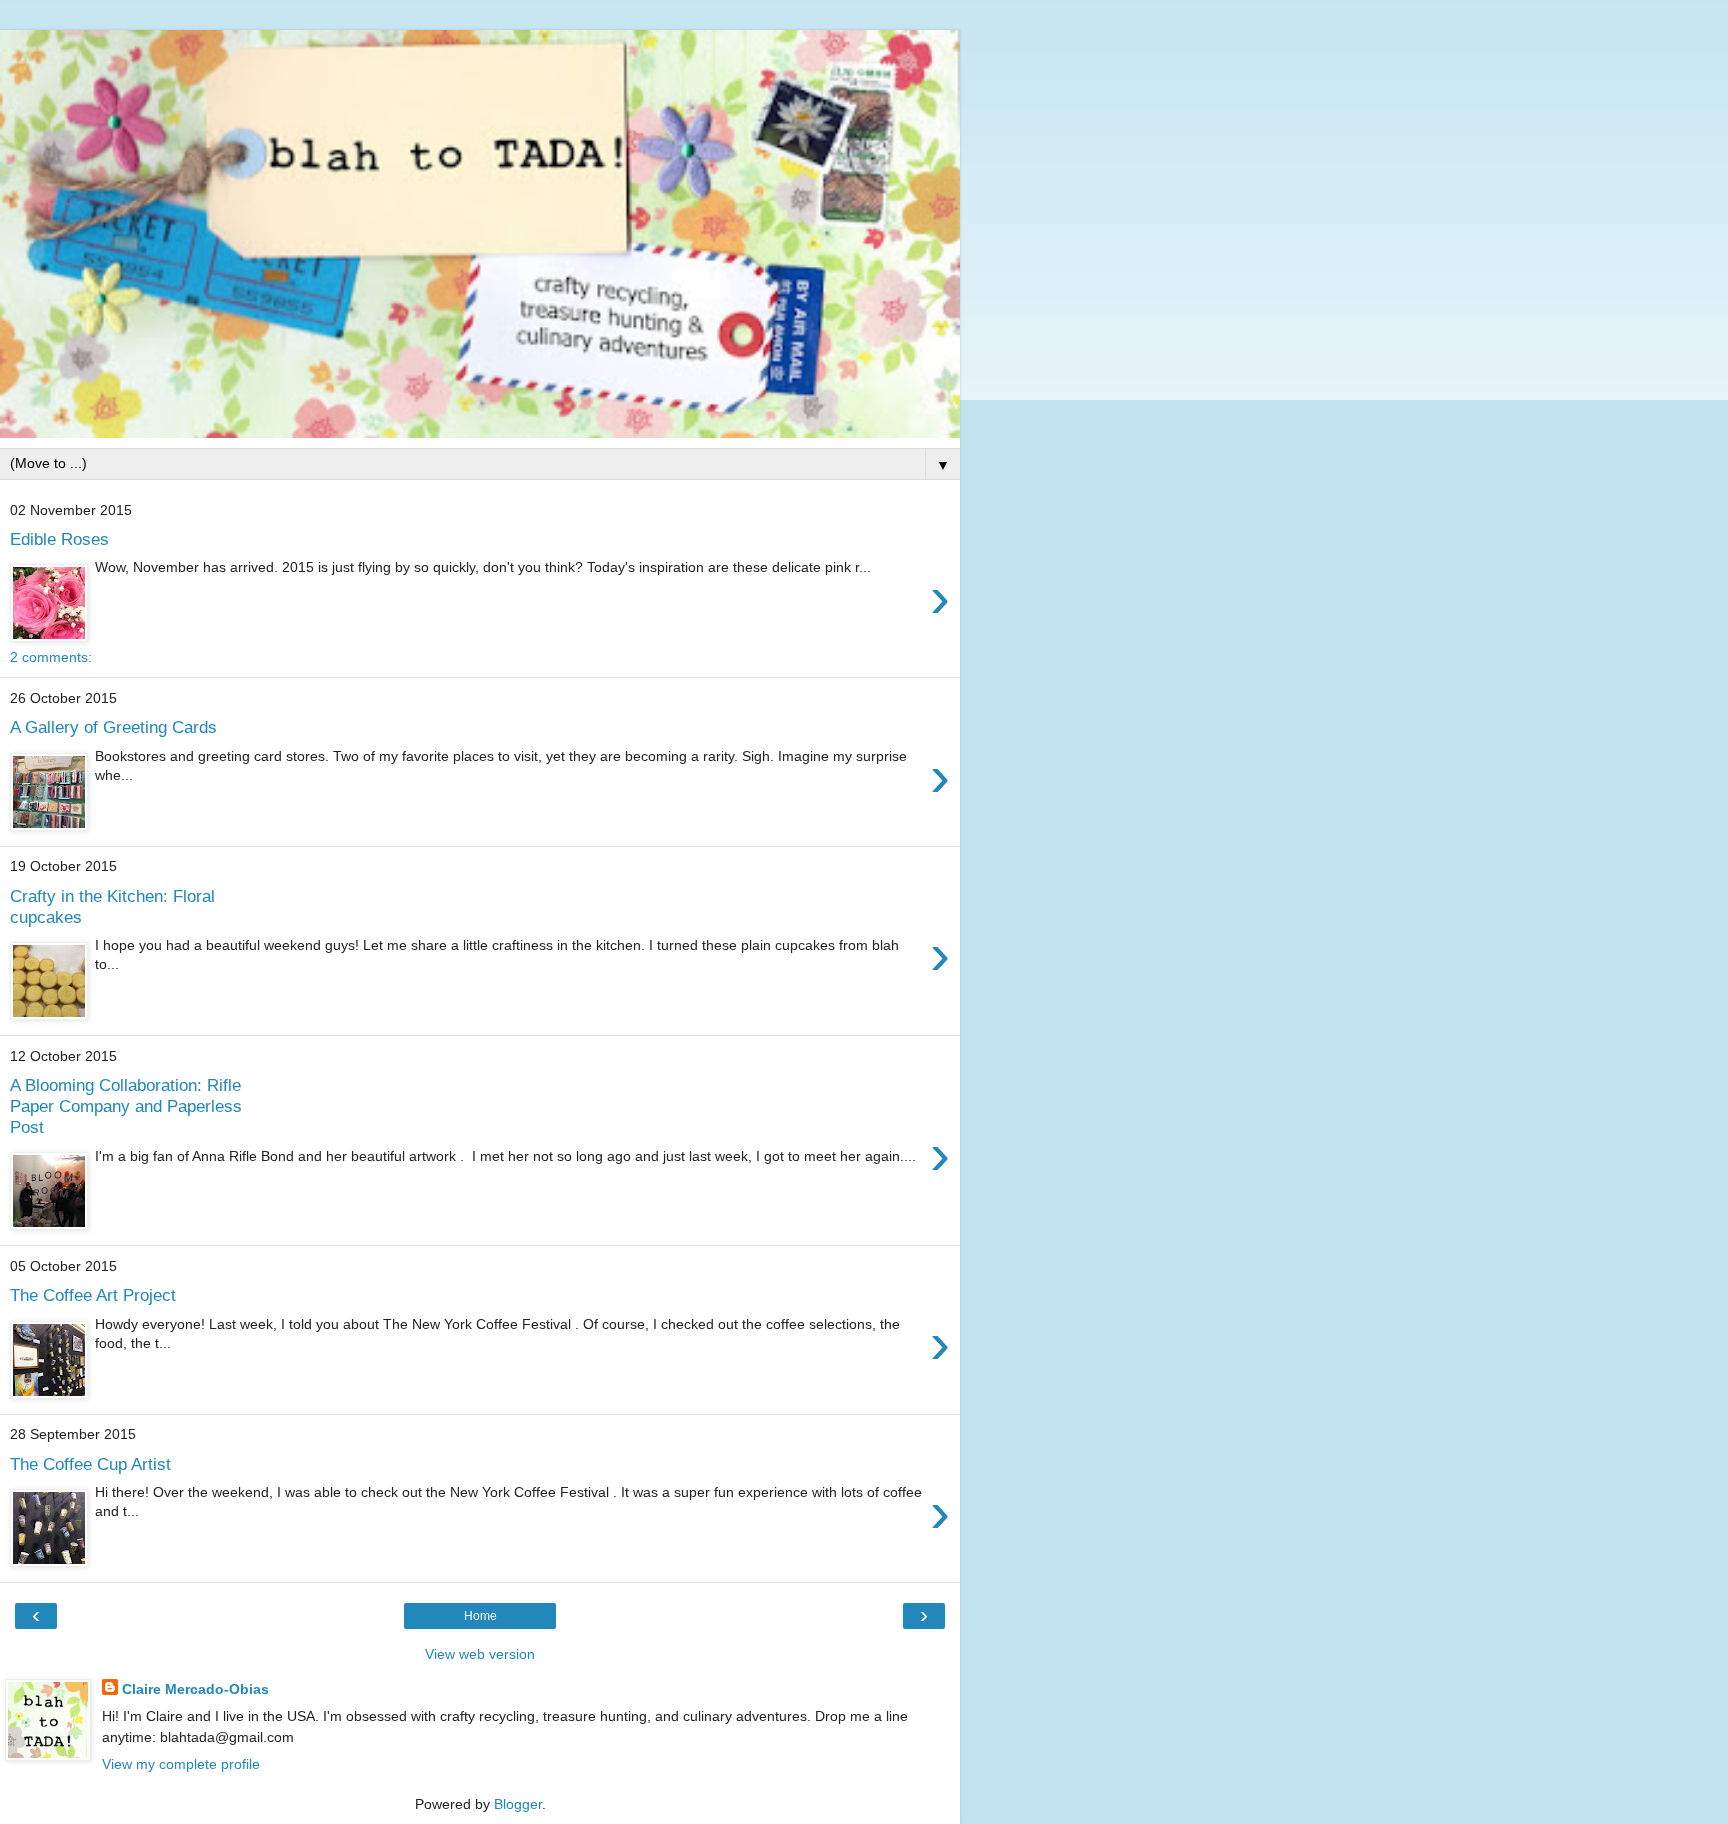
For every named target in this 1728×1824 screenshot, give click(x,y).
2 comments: (51, 657)
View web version (480, 1654)
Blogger (518, 1804)
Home (480, 1616)
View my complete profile (181, 1764)
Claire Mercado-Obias (195, 1689)
